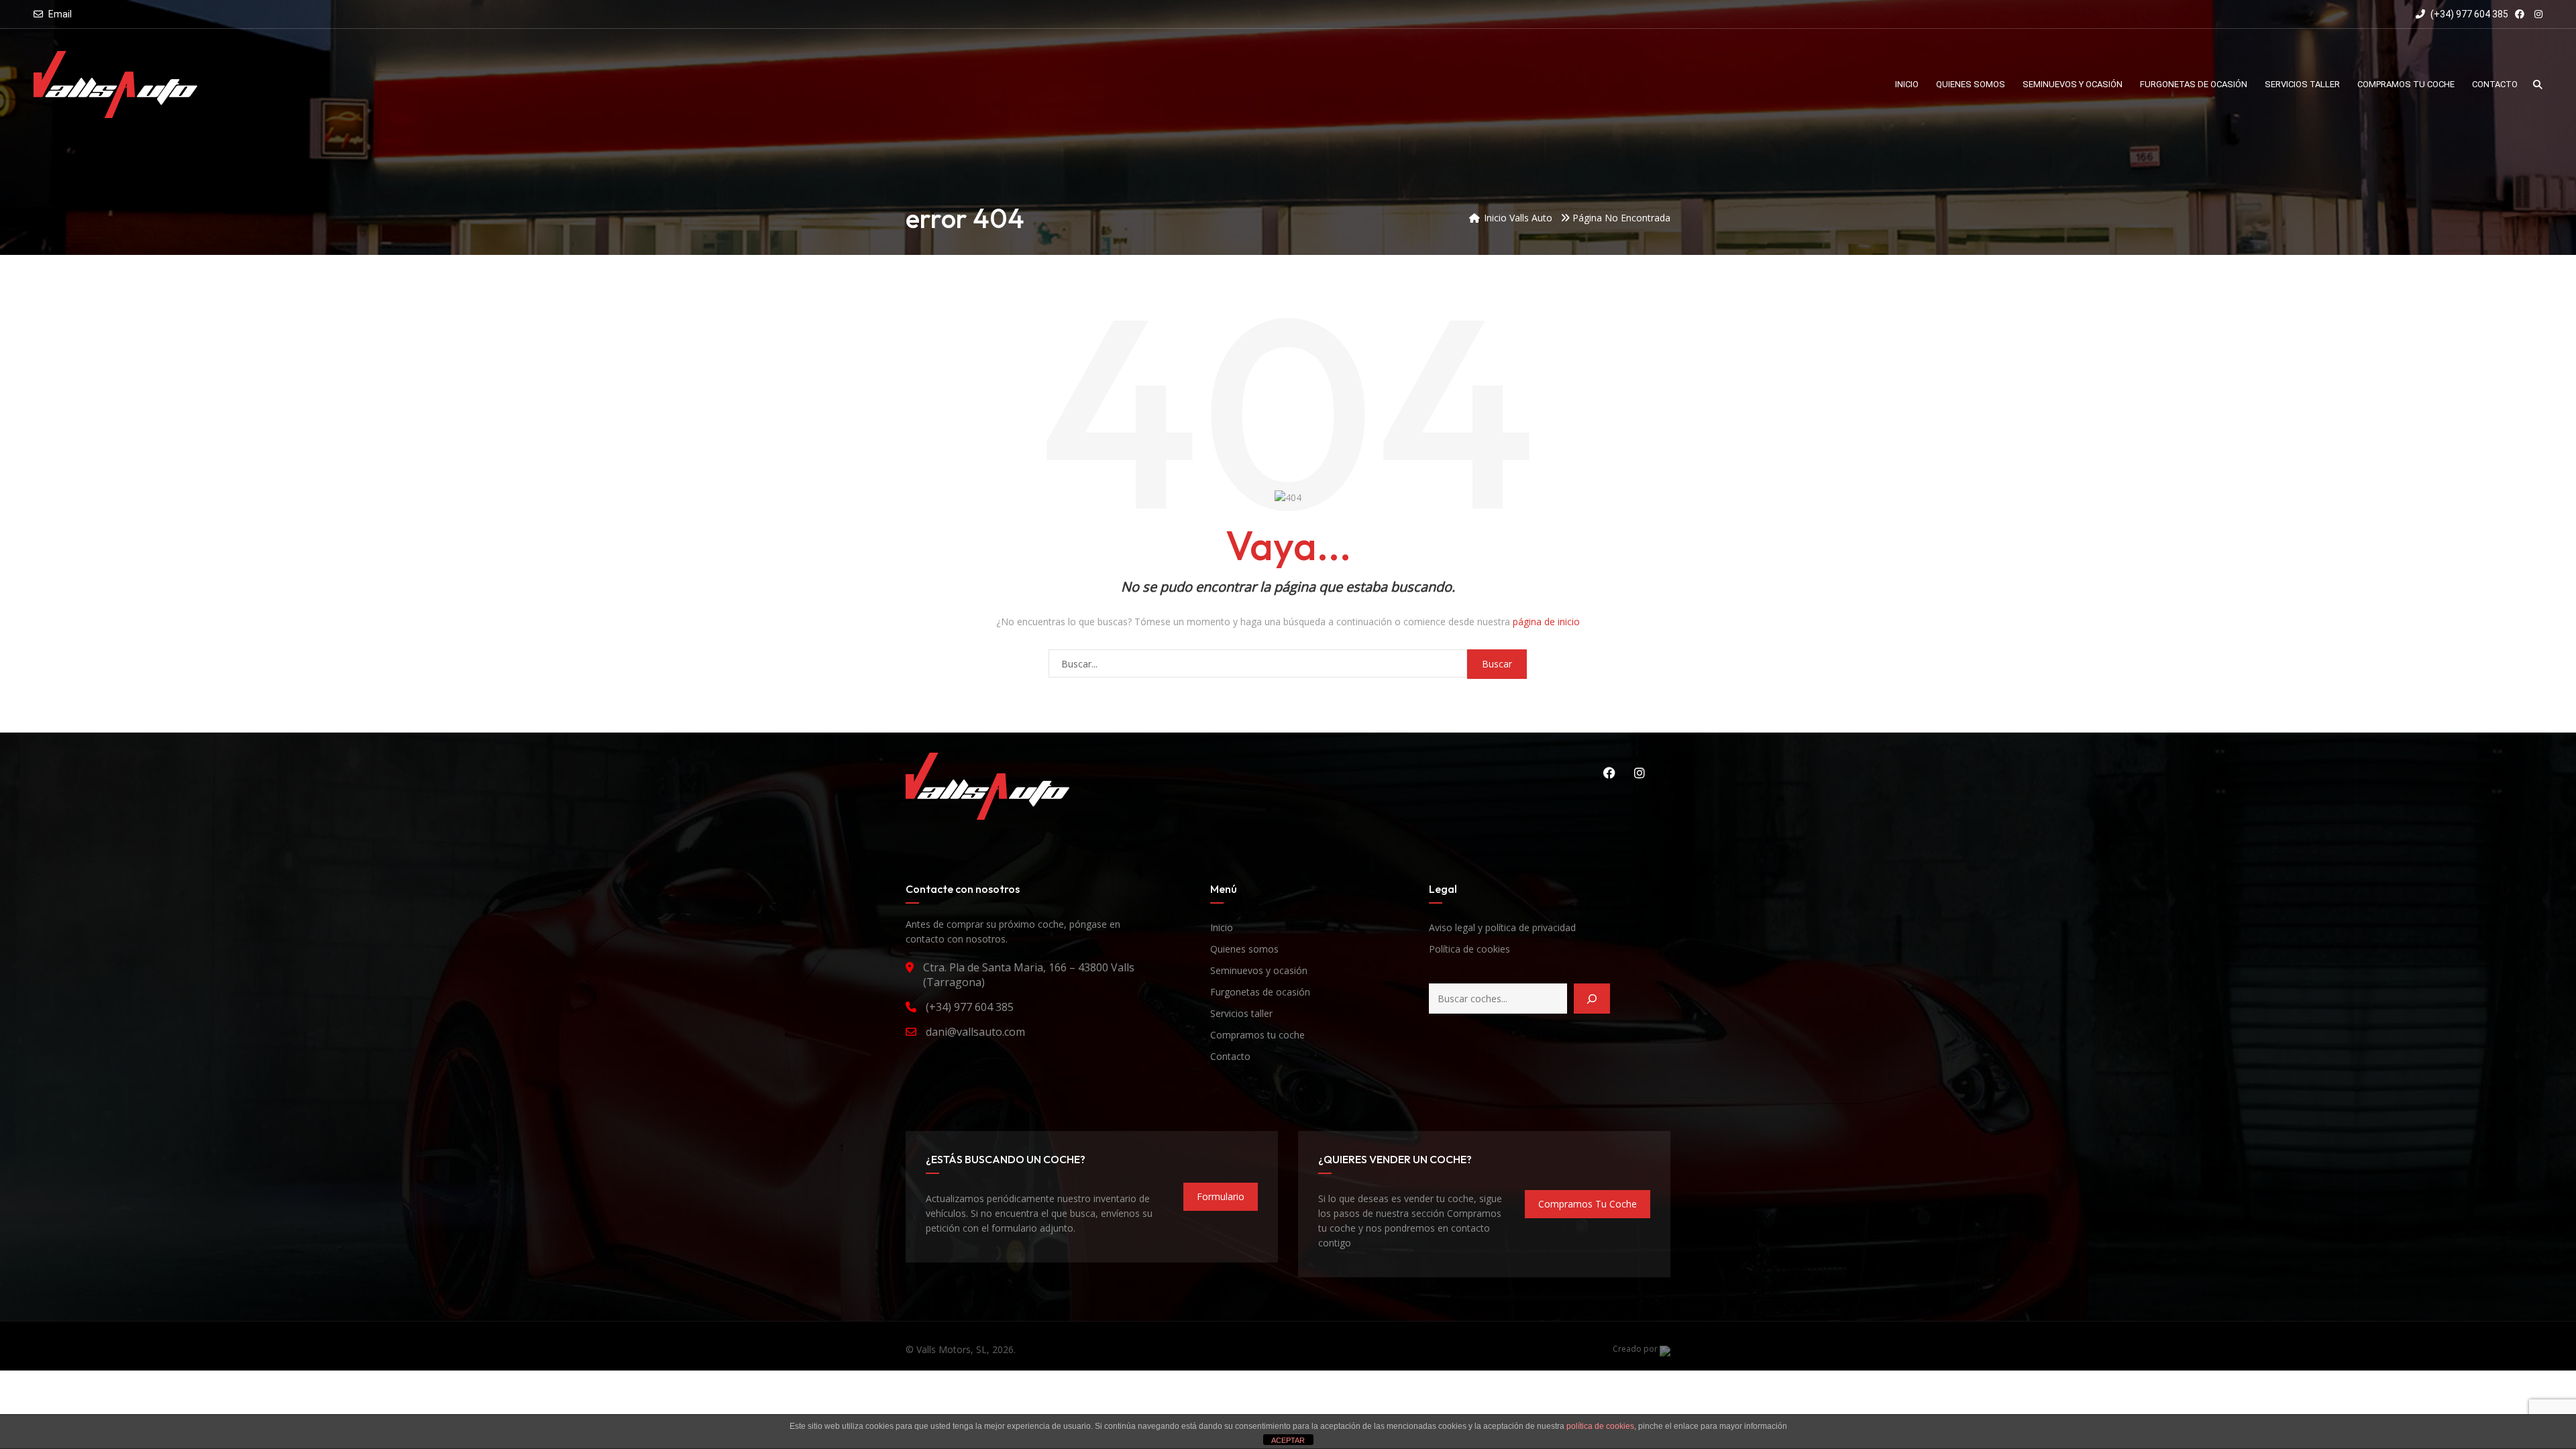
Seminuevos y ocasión (1259, 970)
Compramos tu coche (1257, 1035)
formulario (1221, 1196)
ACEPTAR (1288, 1440)
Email (60, 14)
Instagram (1637, 773)
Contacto (1230, 1056)
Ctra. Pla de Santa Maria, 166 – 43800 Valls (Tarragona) (1029, 975)
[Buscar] (1592, 999)
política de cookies (1600, 1426)
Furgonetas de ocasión (1260, 992)
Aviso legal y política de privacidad (1502, 927)
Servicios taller (1241, 1013)
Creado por (1636, 1349)
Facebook (1607, 773)
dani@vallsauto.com (975, 1032)
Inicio (1222, 927)
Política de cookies (1469, 949)
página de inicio (1546, 622)
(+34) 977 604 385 (2468, 14)
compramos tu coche (1588, 1204)
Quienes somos (1244, 949)
